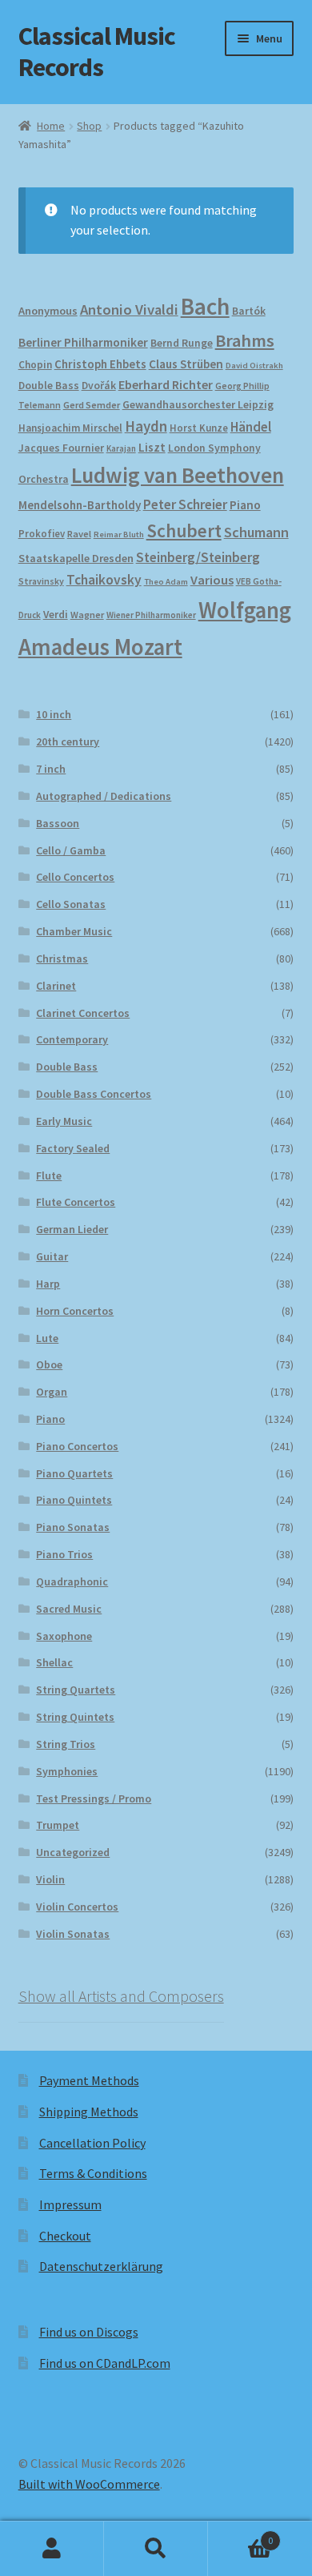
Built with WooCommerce (89, 2484)
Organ (52, 1392)
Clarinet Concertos (83, 1013)
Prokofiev (42, 533)
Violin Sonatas (73, 1934)
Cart (240, 2535)
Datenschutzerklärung (101, 2266)
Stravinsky (41, 581)
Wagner (87, 615)
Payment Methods (89, 2080)
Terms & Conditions (93, 2173)
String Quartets (76, 1690)
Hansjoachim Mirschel (70, 428)
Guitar (52, 1256)
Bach (205, 306)
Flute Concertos (76, 1202)
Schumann (256, 532)
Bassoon (58, 823)
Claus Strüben (186, 364)
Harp (48, 1284)
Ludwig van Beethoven (178, 475)
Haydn (146, 426)
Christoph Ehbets (100, 364)
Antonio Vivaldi (129, 309)
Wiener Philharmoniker (151, 615)
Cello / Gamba (71, 850)
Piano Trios (64, 1554)
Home (51, 126)
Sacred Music (69, 1609)
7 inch (51, 769)
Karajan (121, 448)
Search (156, 2549)
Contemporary (72, 1039)
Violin (50, 1879)
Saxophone (64, 1636)
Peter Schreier (185, 504)
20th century (68, 741)
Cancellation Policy (92, 2143)
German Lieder (72, 1229)
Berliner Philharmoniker (83, 342)
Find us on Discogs (89, 2332)
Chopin (35, 365)
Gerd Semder (92, 405)
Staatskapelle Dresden (76, 558)
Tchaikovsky (104, 580)
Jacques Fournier (61, 448)
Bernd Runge (182, 343)
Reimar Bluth (119, 534)
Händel (251, 427)
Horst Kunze (199, 428)
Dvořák (99, 386)
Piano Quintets (74, 1500)
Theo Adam (166, 582)
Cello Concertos (75, 877)
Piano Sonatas (73, 1527)
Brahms (245, 340)
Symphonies (67, 1771)
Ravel (79, 534)
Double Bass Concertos (94, 1094)
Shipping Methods (89, 2112)
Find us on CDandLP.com (105, 2363)
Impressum (70, 2204)
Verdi (56, 615)
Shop (89, 126)
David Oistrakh (254, 366)
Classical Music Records (97, 52)
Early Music (64, 1121)
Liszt (152, 447)
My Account (52, 2549)
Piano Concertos (77, 1446)
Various (212, 580)
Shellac (54, 1662)
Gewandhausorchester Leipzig (198, 404)
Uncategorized (73, 1852)
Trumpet (58, 1825)
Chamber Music (74, 931)
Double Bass (49, 386)
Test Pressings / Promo (94, 1798)
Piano (245, 505)
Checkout (65, 2236)
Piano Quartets (74, 1473)
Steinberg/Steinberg (198, 557)
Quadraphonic (72, 1581)
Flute (49, 1175)
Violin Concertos (77, 1907)
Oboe (49, 1364)
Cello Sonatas (71, 904)
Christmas (62, 958)
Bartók (249, 311)
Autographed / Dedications (104, 796)
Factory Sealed (73, 1148)
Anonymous (48, 311)
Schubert (184, 530)
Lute (47, 1338)
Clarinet (56, 986)
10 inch (54, 714)
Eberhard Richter (166, 384)
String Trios (66, 1744)
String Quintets (75, 1717)
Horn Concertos (75, 1311)
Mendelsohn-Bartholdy (80, 505)
